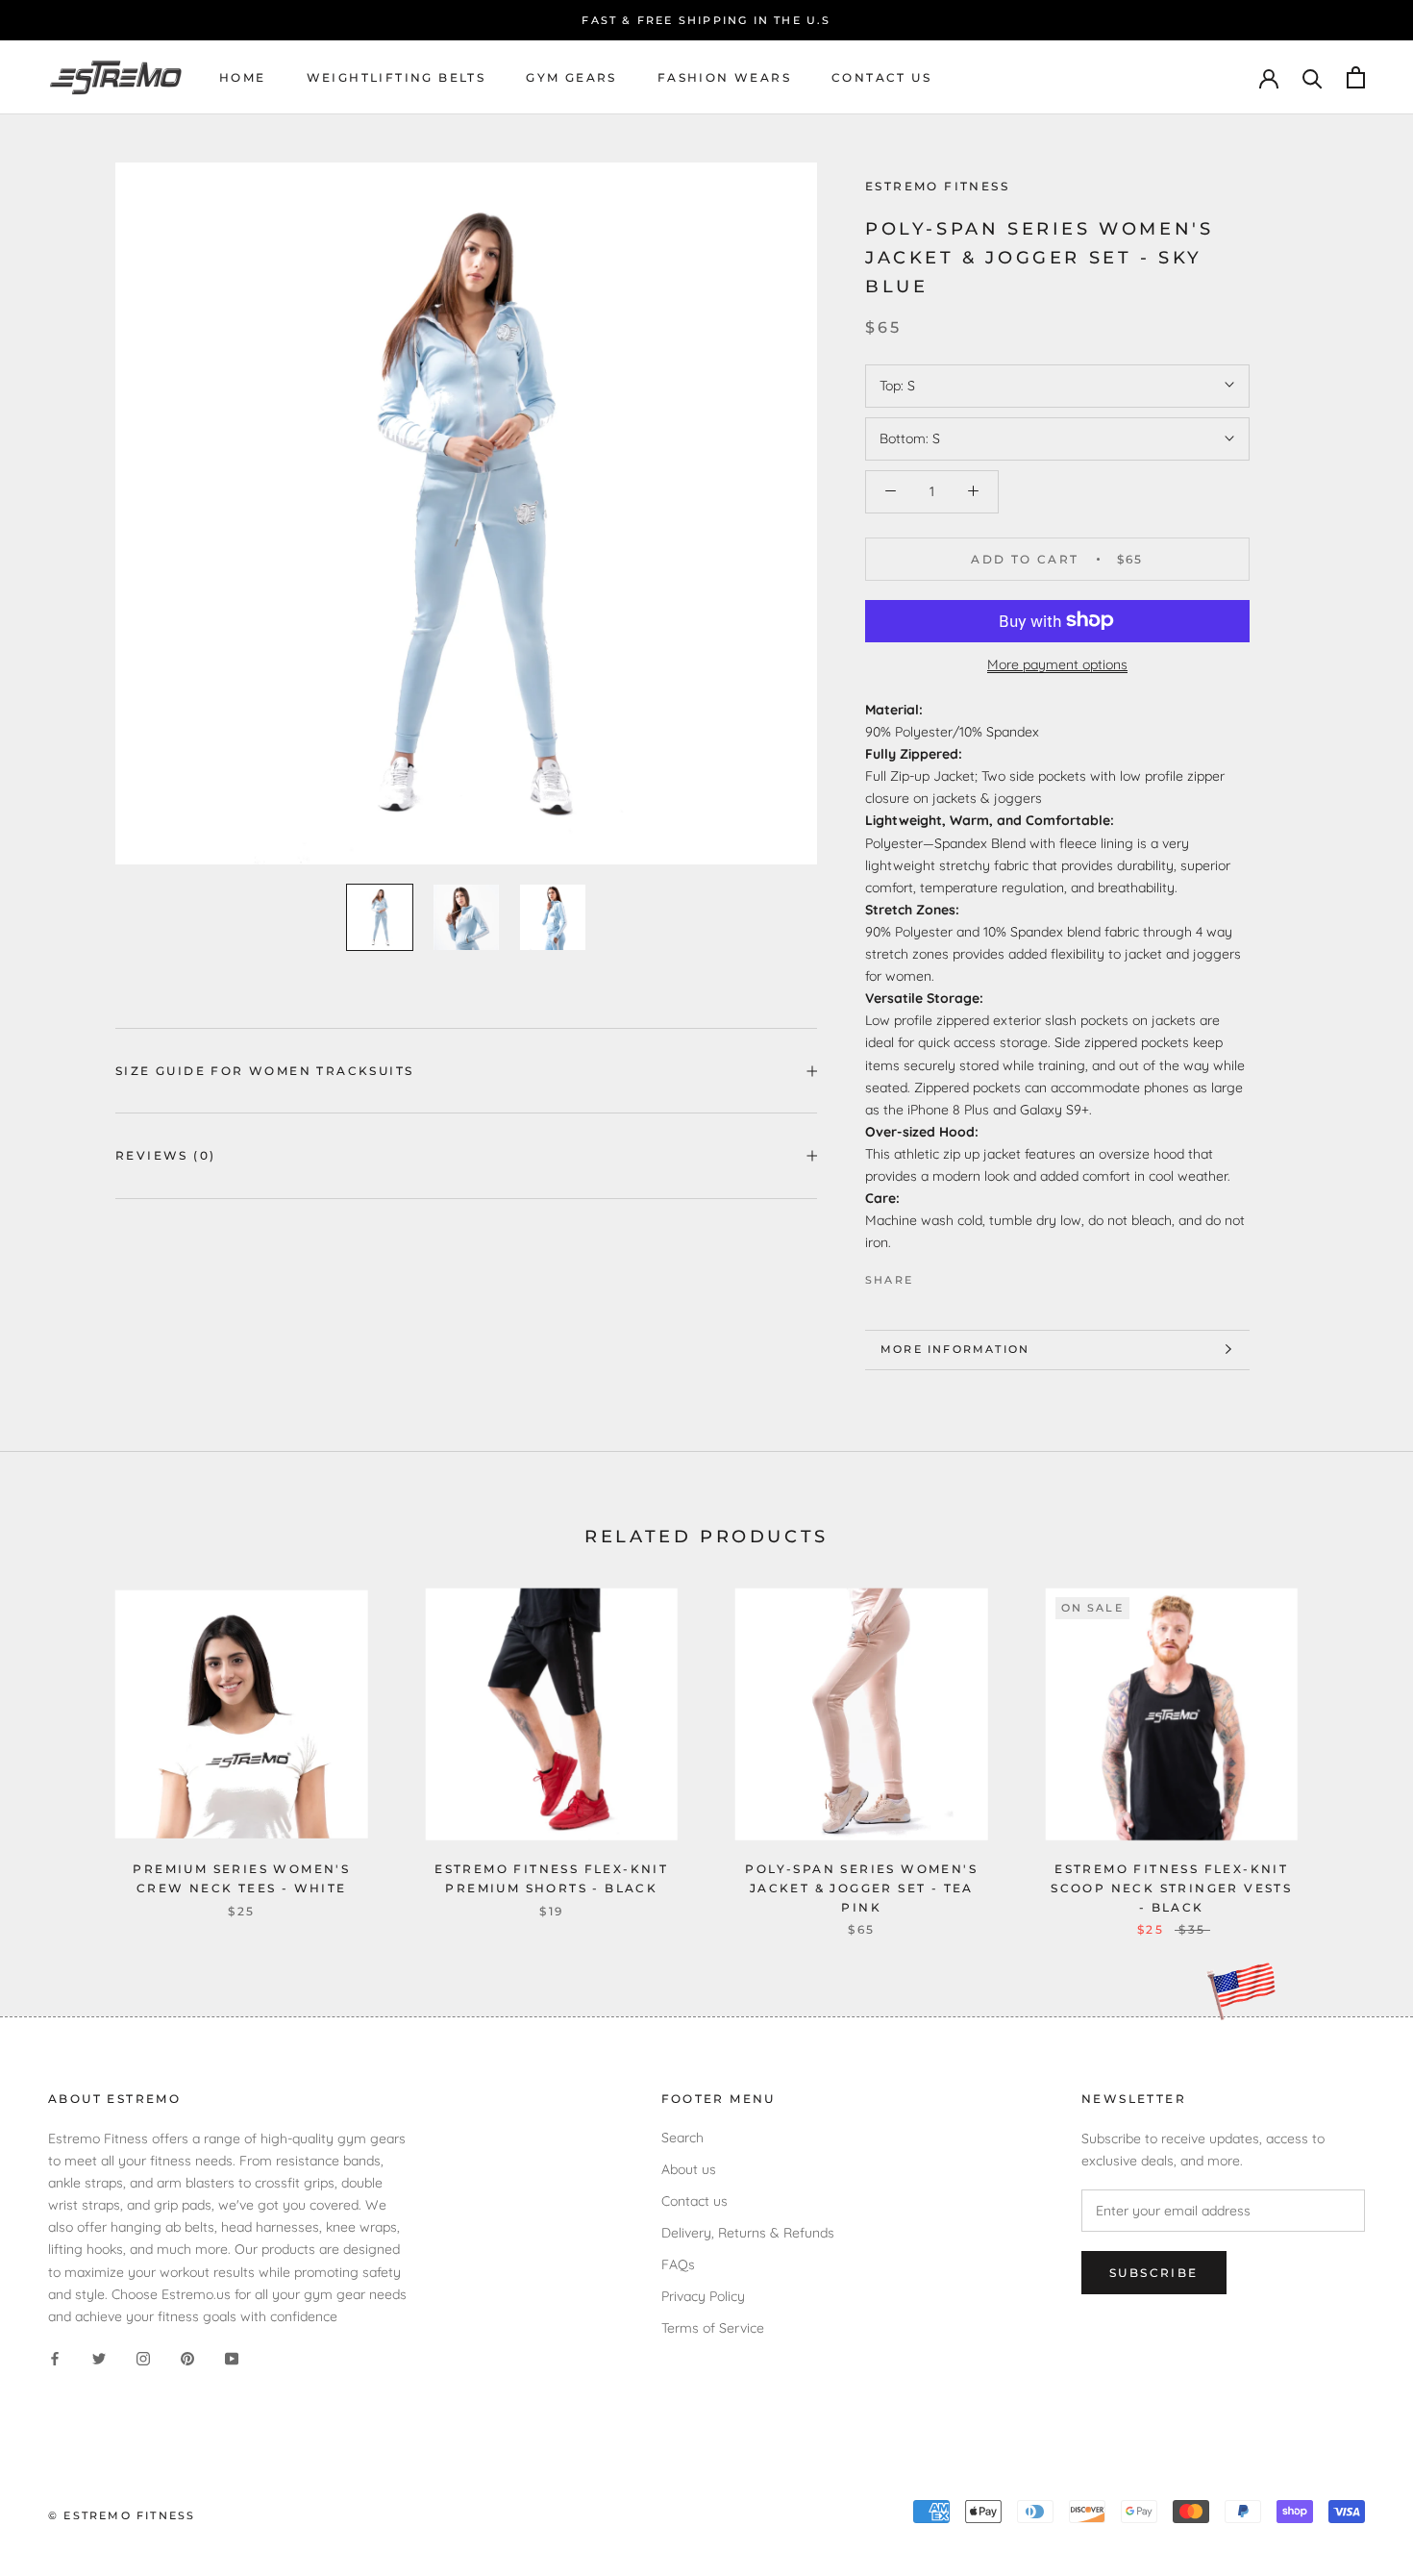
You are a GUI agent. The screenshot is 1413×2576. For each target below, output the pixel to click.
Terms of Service (713, 2328)
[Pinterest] (981, 1275)
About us (689, 2169)
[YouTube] (232, 2358)
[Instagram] (143, 2358)
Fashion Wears (724, 77)
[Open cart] (1356, 77)
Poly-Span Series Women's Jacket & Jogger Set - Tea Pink (861, 1888)
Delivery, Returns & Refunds (748, 2233)
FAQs (678, 2264)
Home (243, 77)
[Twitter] (956, 1275)
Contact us (881, 77)
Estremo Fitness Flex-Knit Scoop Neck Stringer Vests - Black (1171, 1888)
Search (682, 2138)
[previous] (60, 1742)
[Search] (1313, 77)
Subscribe (1154, 2273)
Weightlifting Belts (397, 77)
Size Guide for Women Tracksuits (264, 1071)
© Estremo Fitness (122, 2515)
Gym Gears (571, 77)
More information (955, 1349)
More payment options (1057, 663)
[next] (1353, 1742)
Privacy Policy (703, 2296)
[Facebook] (931, 1275)
